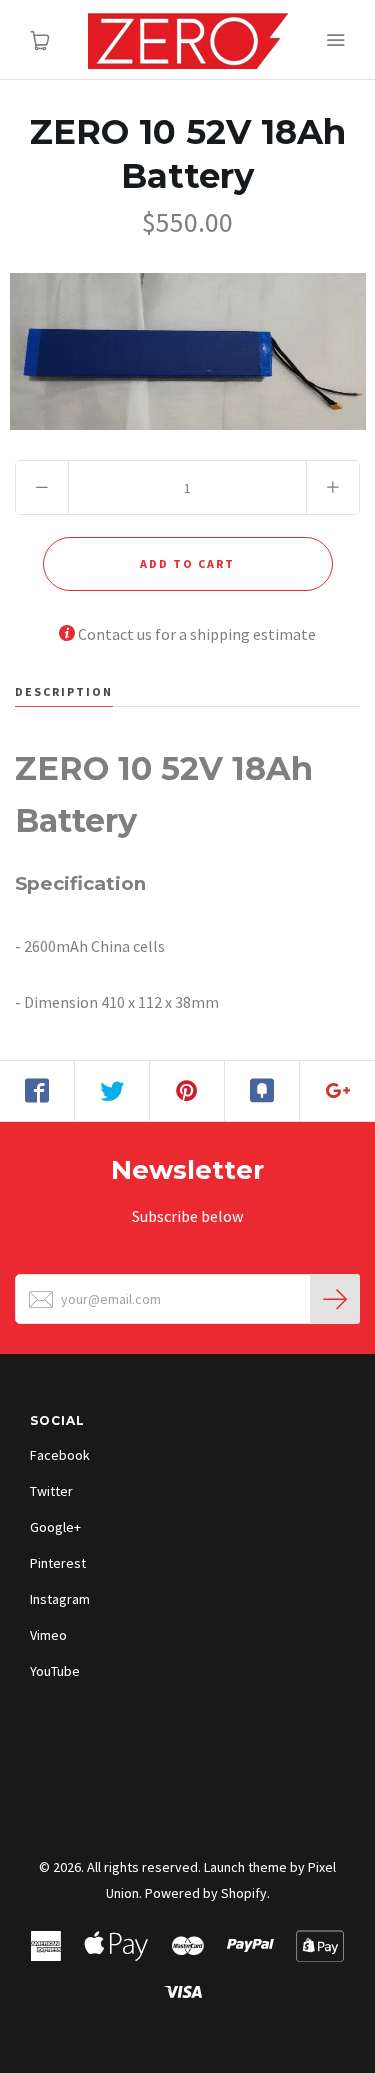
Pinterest (58, 1563)
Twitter (51, 1491)
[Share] (37, 1091)
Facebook (60, 1455)
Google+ (55, 1527)
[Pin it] (187, 1091)
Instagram (60, 1599)
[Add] (337, 1091)
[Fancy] (262, 1091)
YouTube (55, 1671)
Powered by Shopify (206, 1893)
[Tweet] (112, 1091)
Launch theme (245, 1867)
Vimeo (48, 1635)
